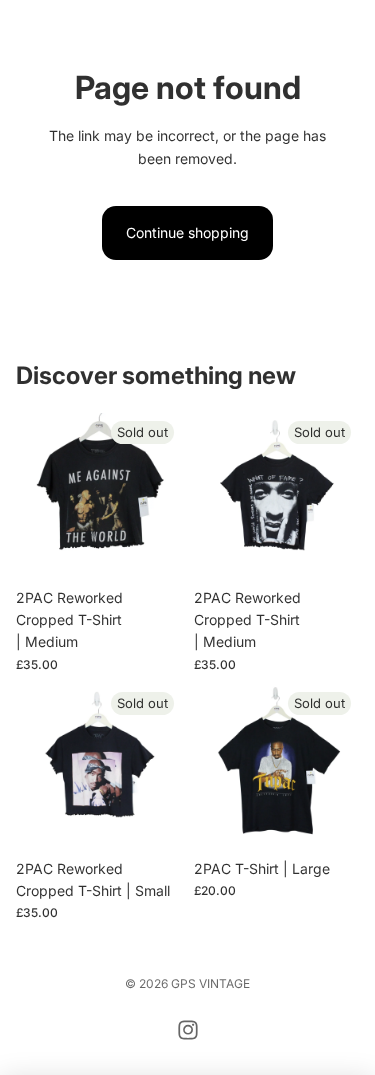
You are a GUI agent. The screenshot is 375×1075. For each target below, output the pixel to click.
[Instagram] (188, 1030)
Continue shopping (187, 232)
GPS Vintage (210, 983)
